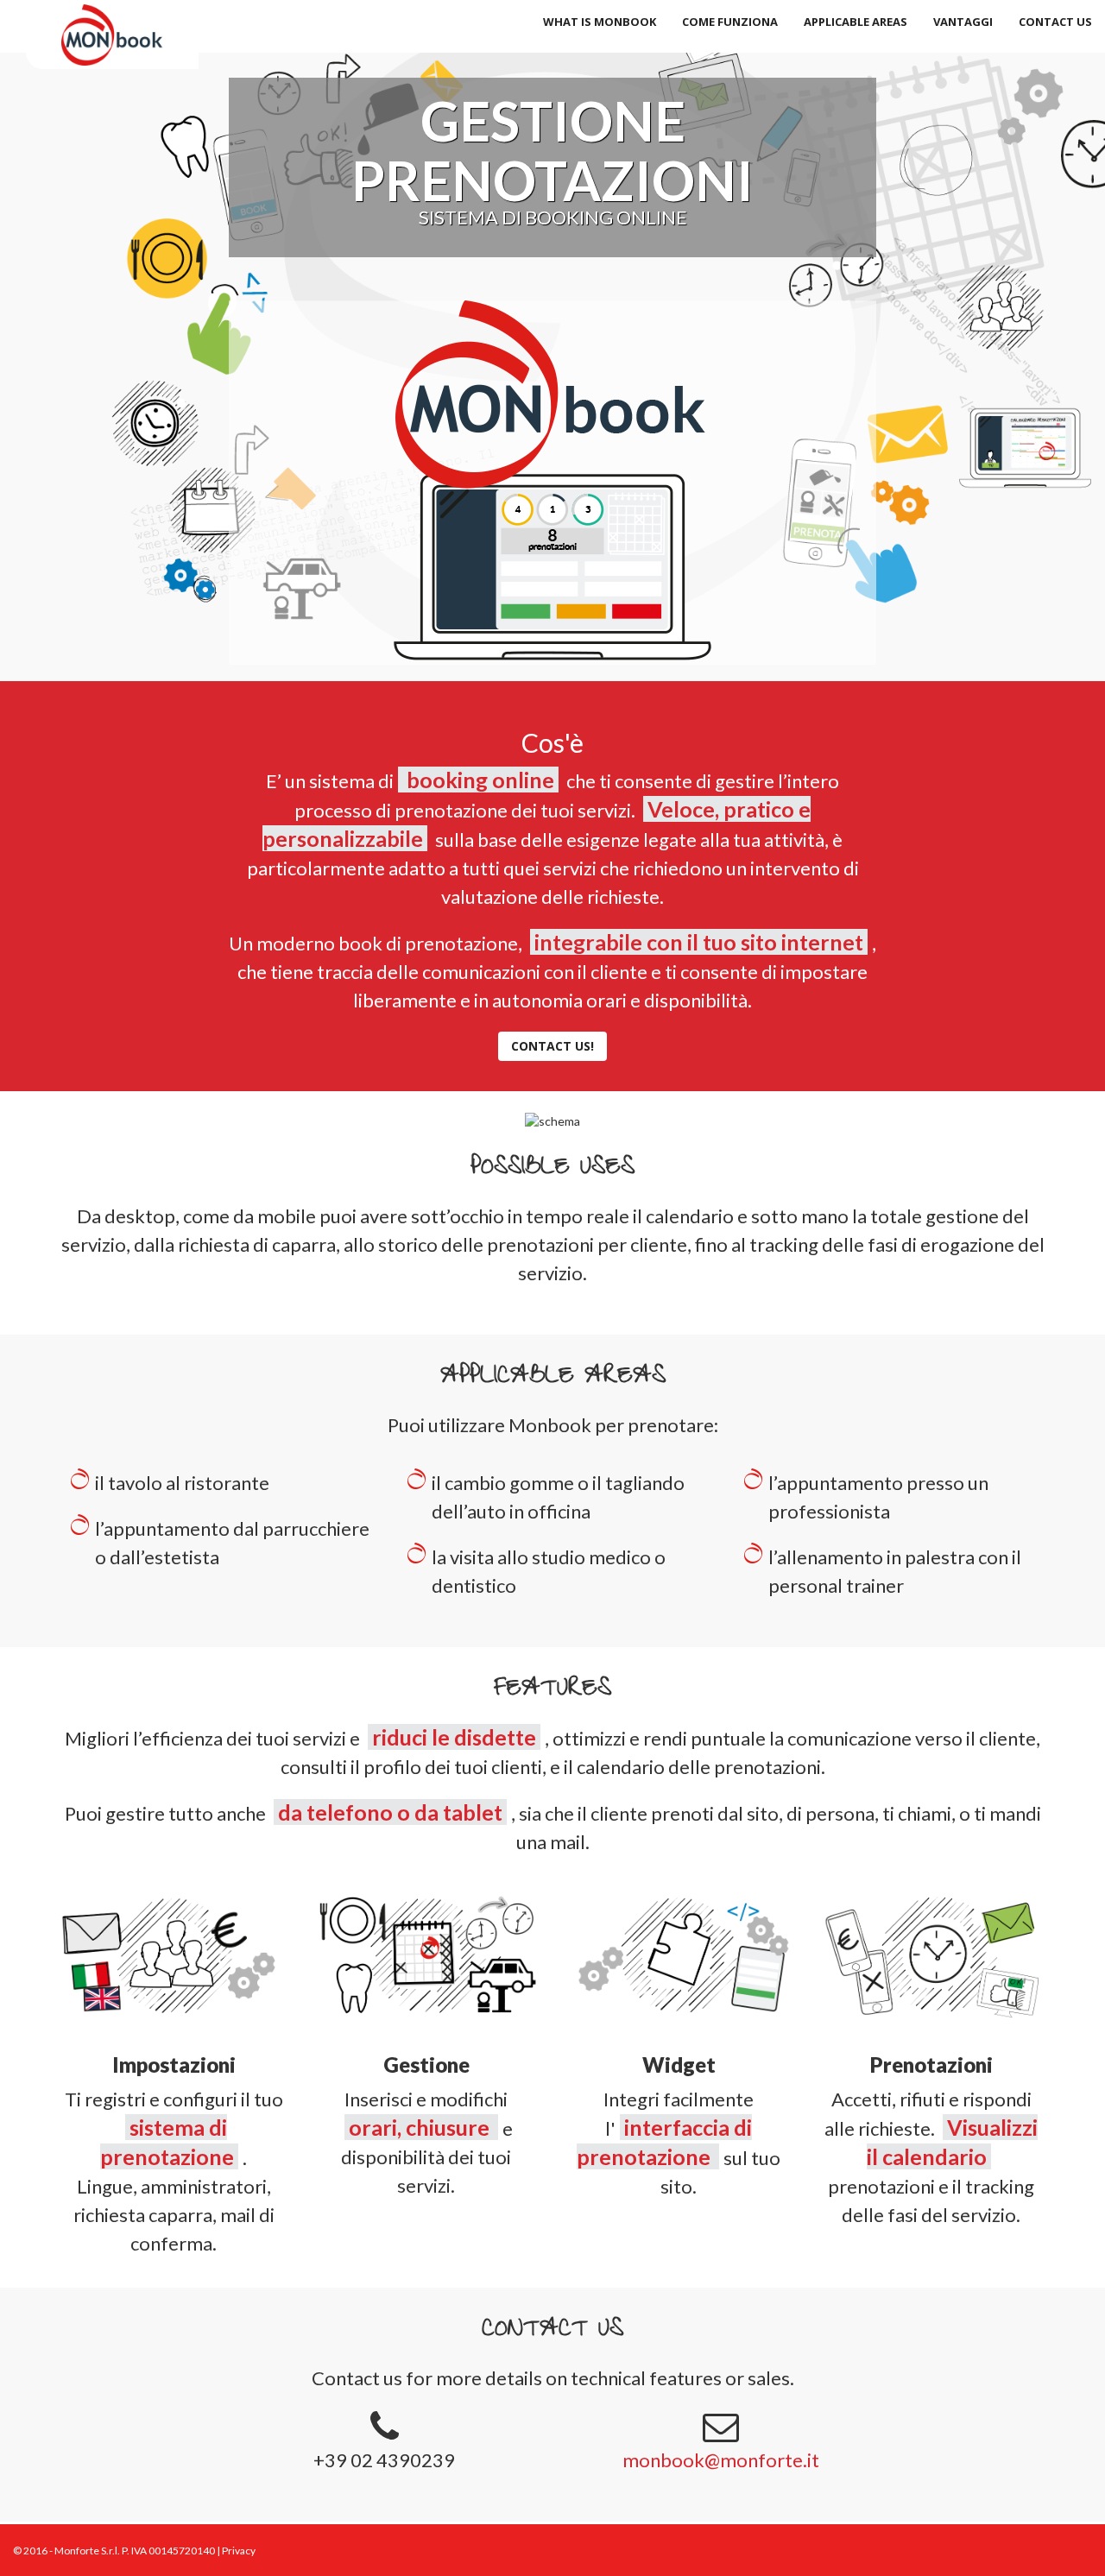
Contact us (1055, 22)
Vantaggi (963, 22)
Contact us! (552, 1046)
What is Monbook (600, 22)
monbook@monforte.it (721, 2460)
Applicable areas (856, 22)
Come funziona (730, 22)
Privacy (239, 2551)
